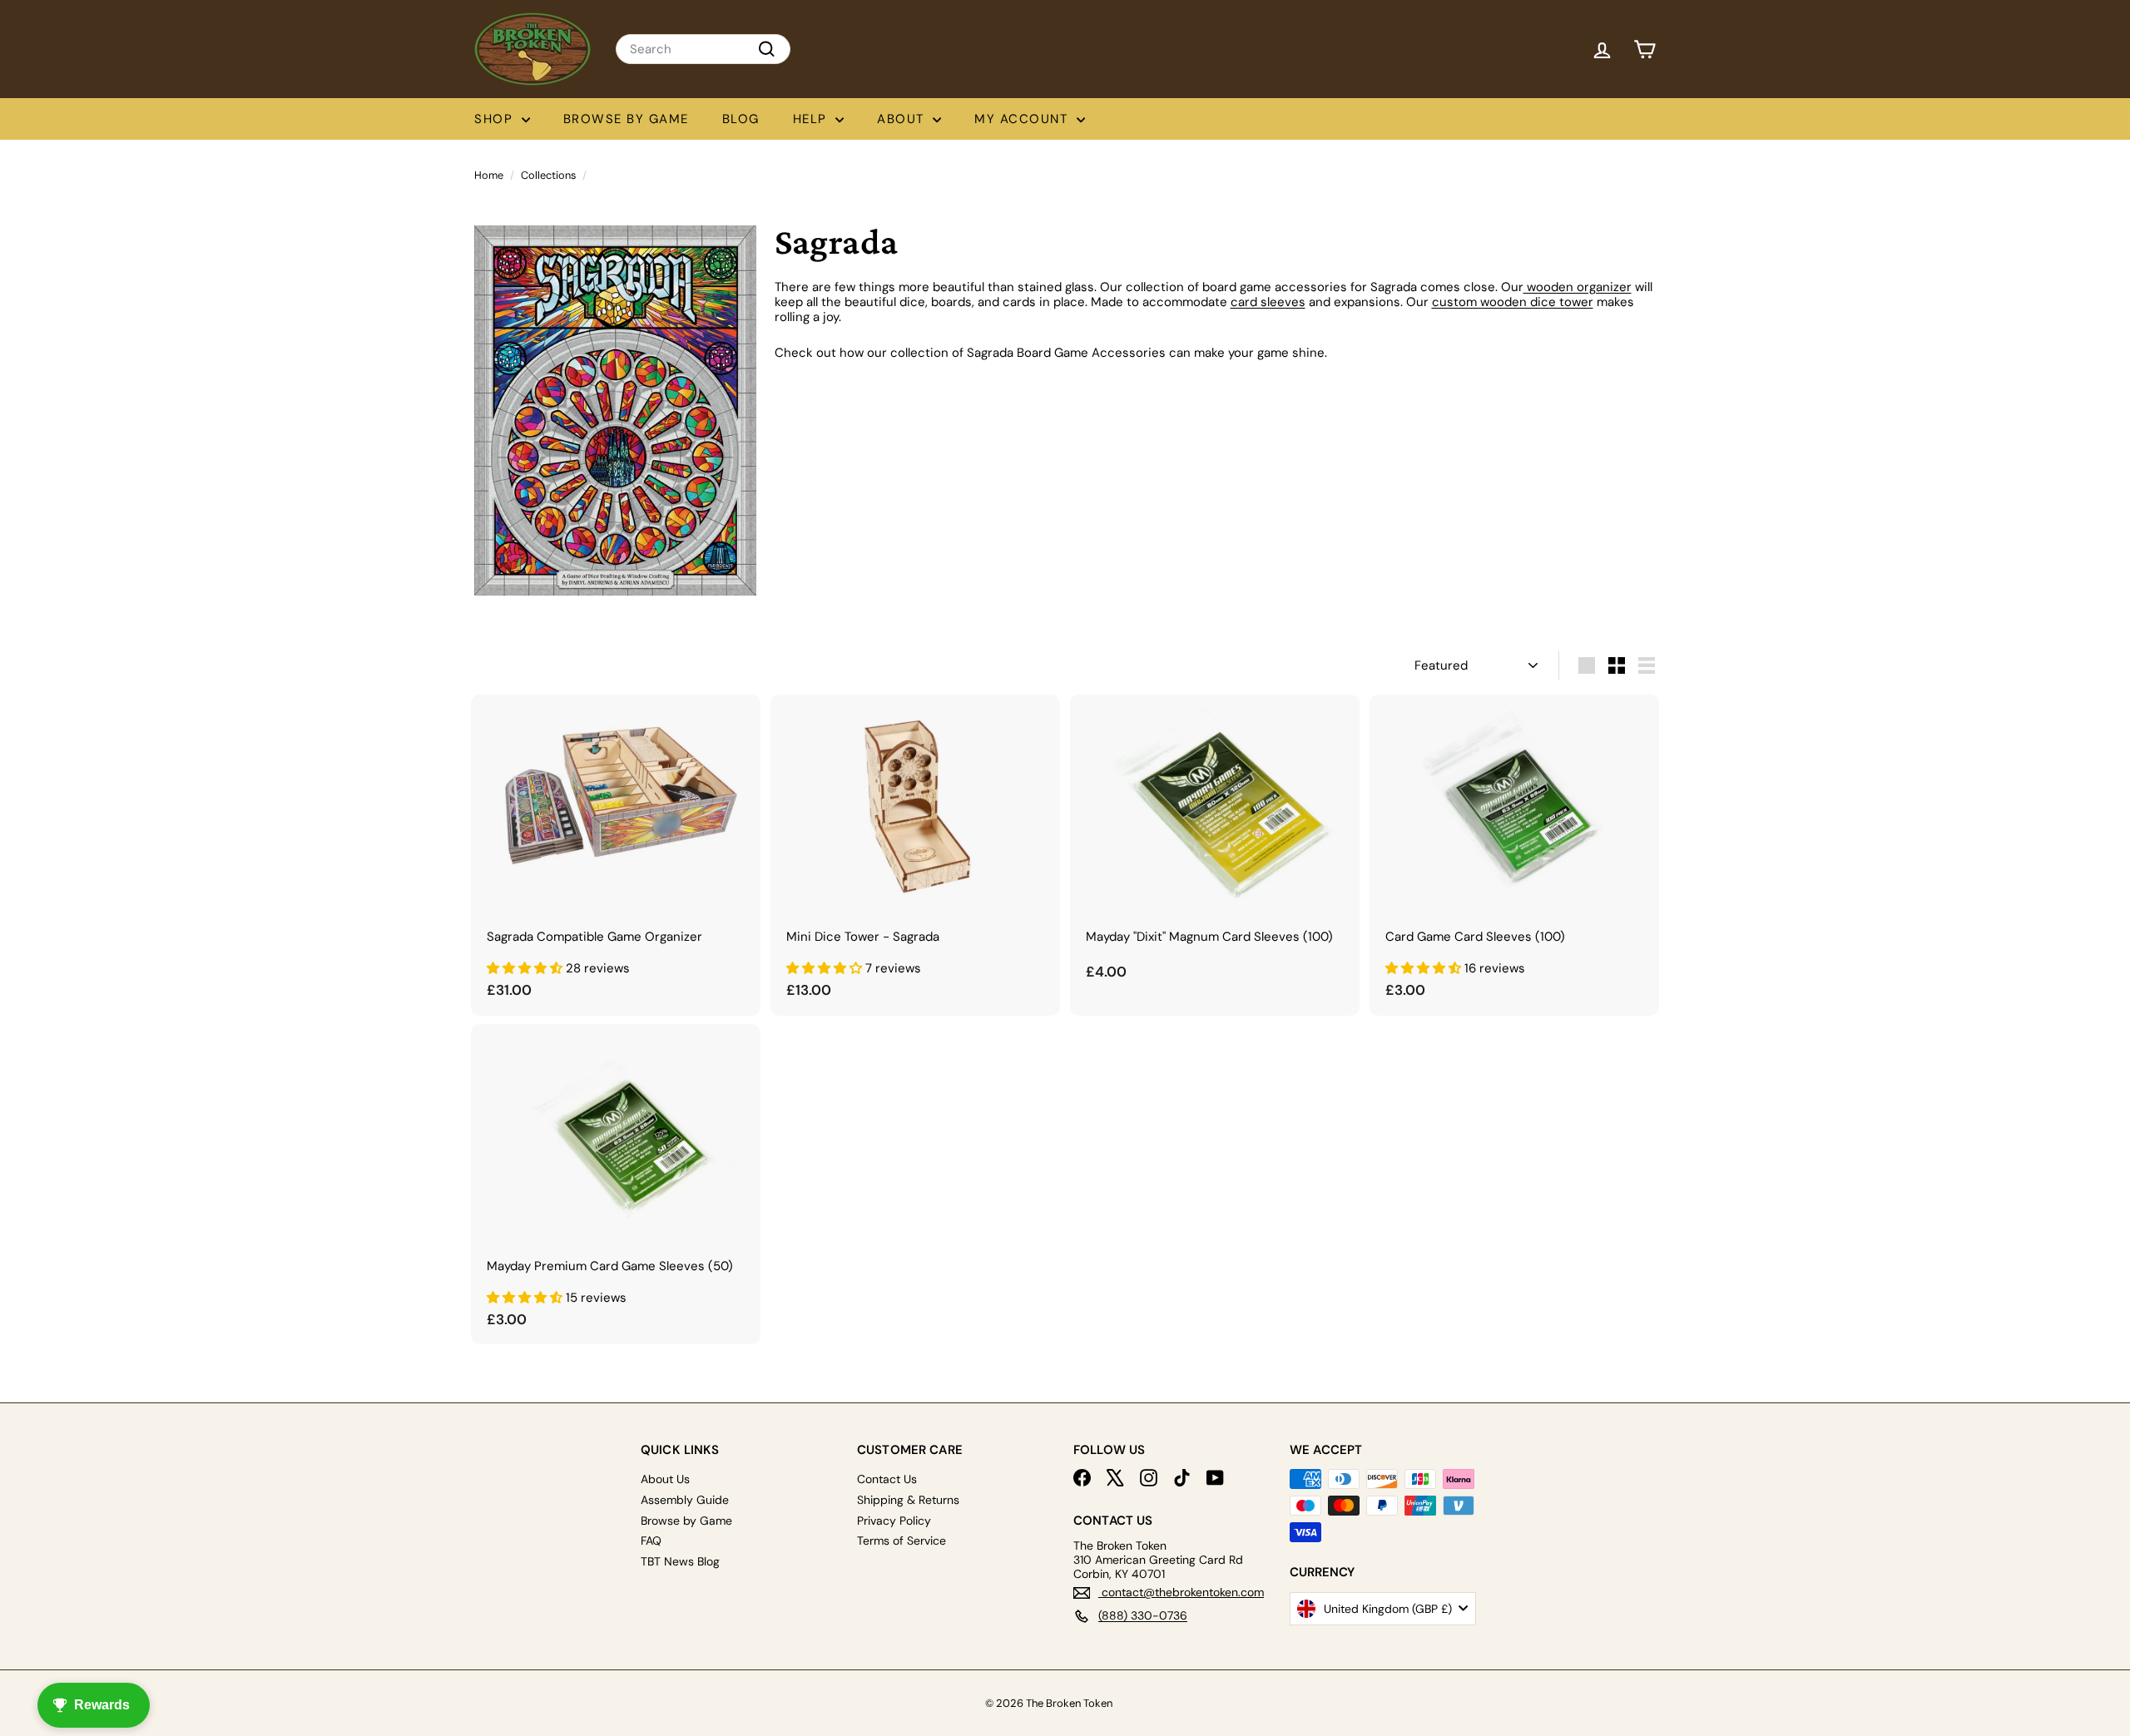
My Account (1023, 119)
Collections (548, 175)
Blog (741, 119)
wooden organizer (1578, 287)
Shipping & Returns (908, 1500)
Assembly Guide (685, 1500)
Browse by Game (626, 119)
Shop (496, 119)
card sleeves (1268, 302)
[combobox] (703, 49)
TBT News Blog (680, 1561)
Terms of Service (902, 1541)
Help (812, 119)
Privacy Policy (894, 1521)
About (903, 119)
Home (489, 175)
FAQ (651, 1541)
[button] (526, 968)
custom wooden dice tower (1513, 302)
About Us (665, 1479)
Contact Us (887, 1479)
